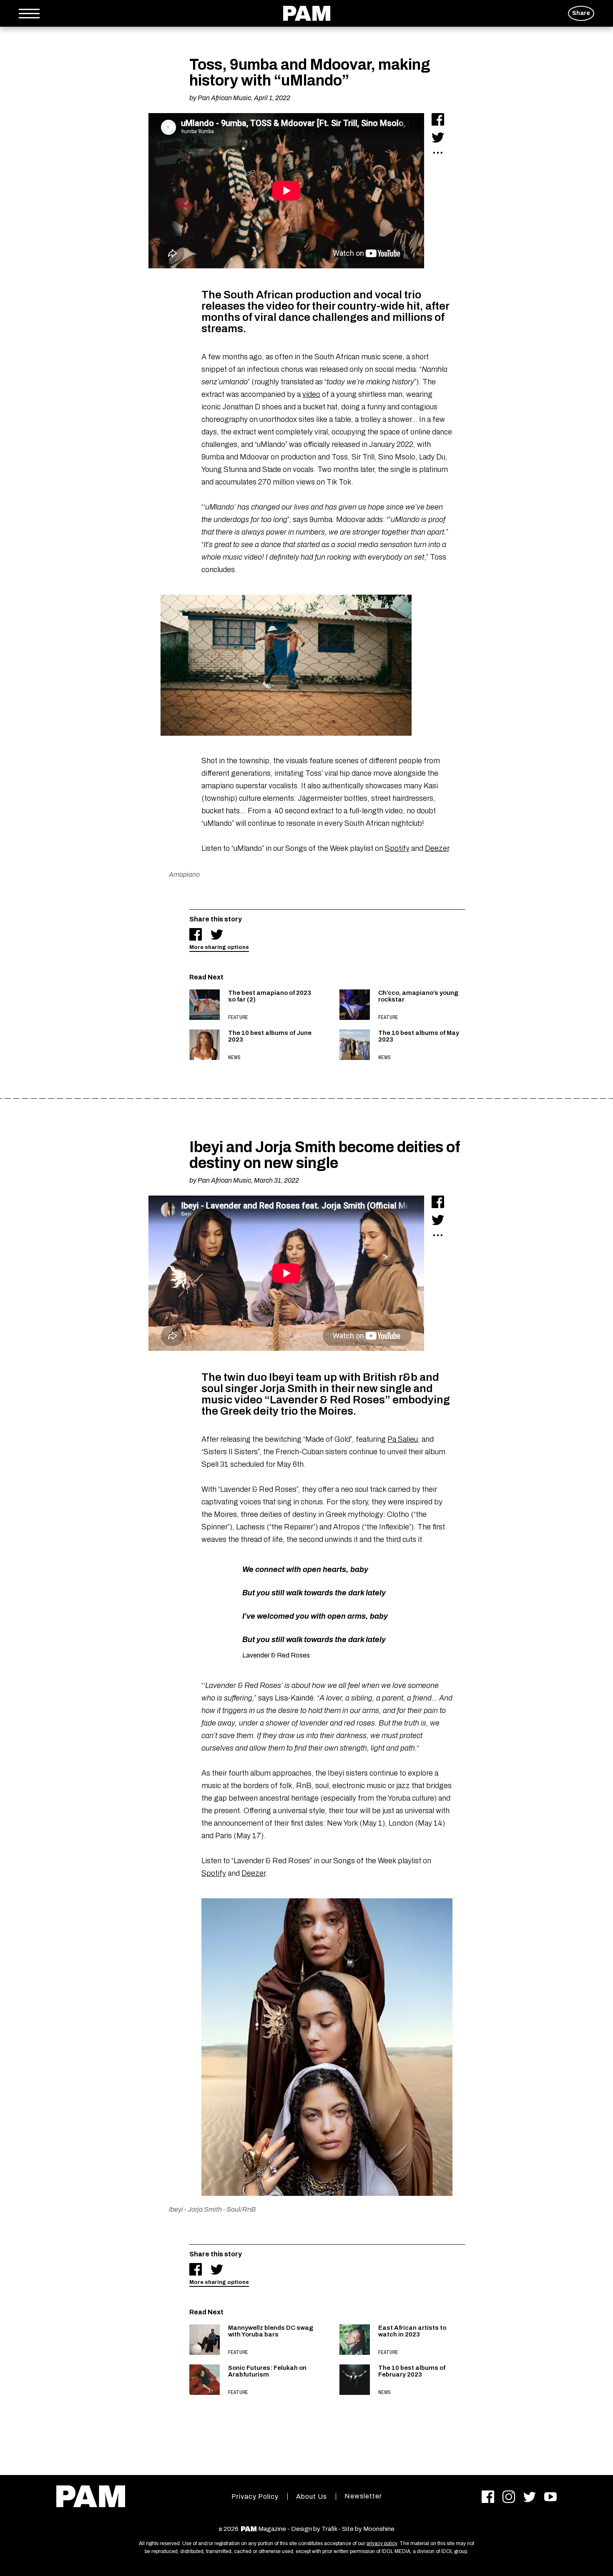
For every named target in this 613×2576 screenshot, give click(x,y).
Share (581, 13)
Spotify (397, 848)
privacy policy (382, 2543)
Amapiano (184, 874)
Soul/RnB (241, 2209)
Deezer (437, 848)
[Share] (438, 119)
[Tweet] (438, 137)
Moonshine (379, 2529)
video (311, 394)
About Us (312, 2497)
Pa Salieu (403, 1439)
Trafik (329, 2529)
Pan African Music (224, 98)
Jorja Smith (205, 2209)
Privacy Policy (255, 2497)
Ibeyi (176, 2209)
